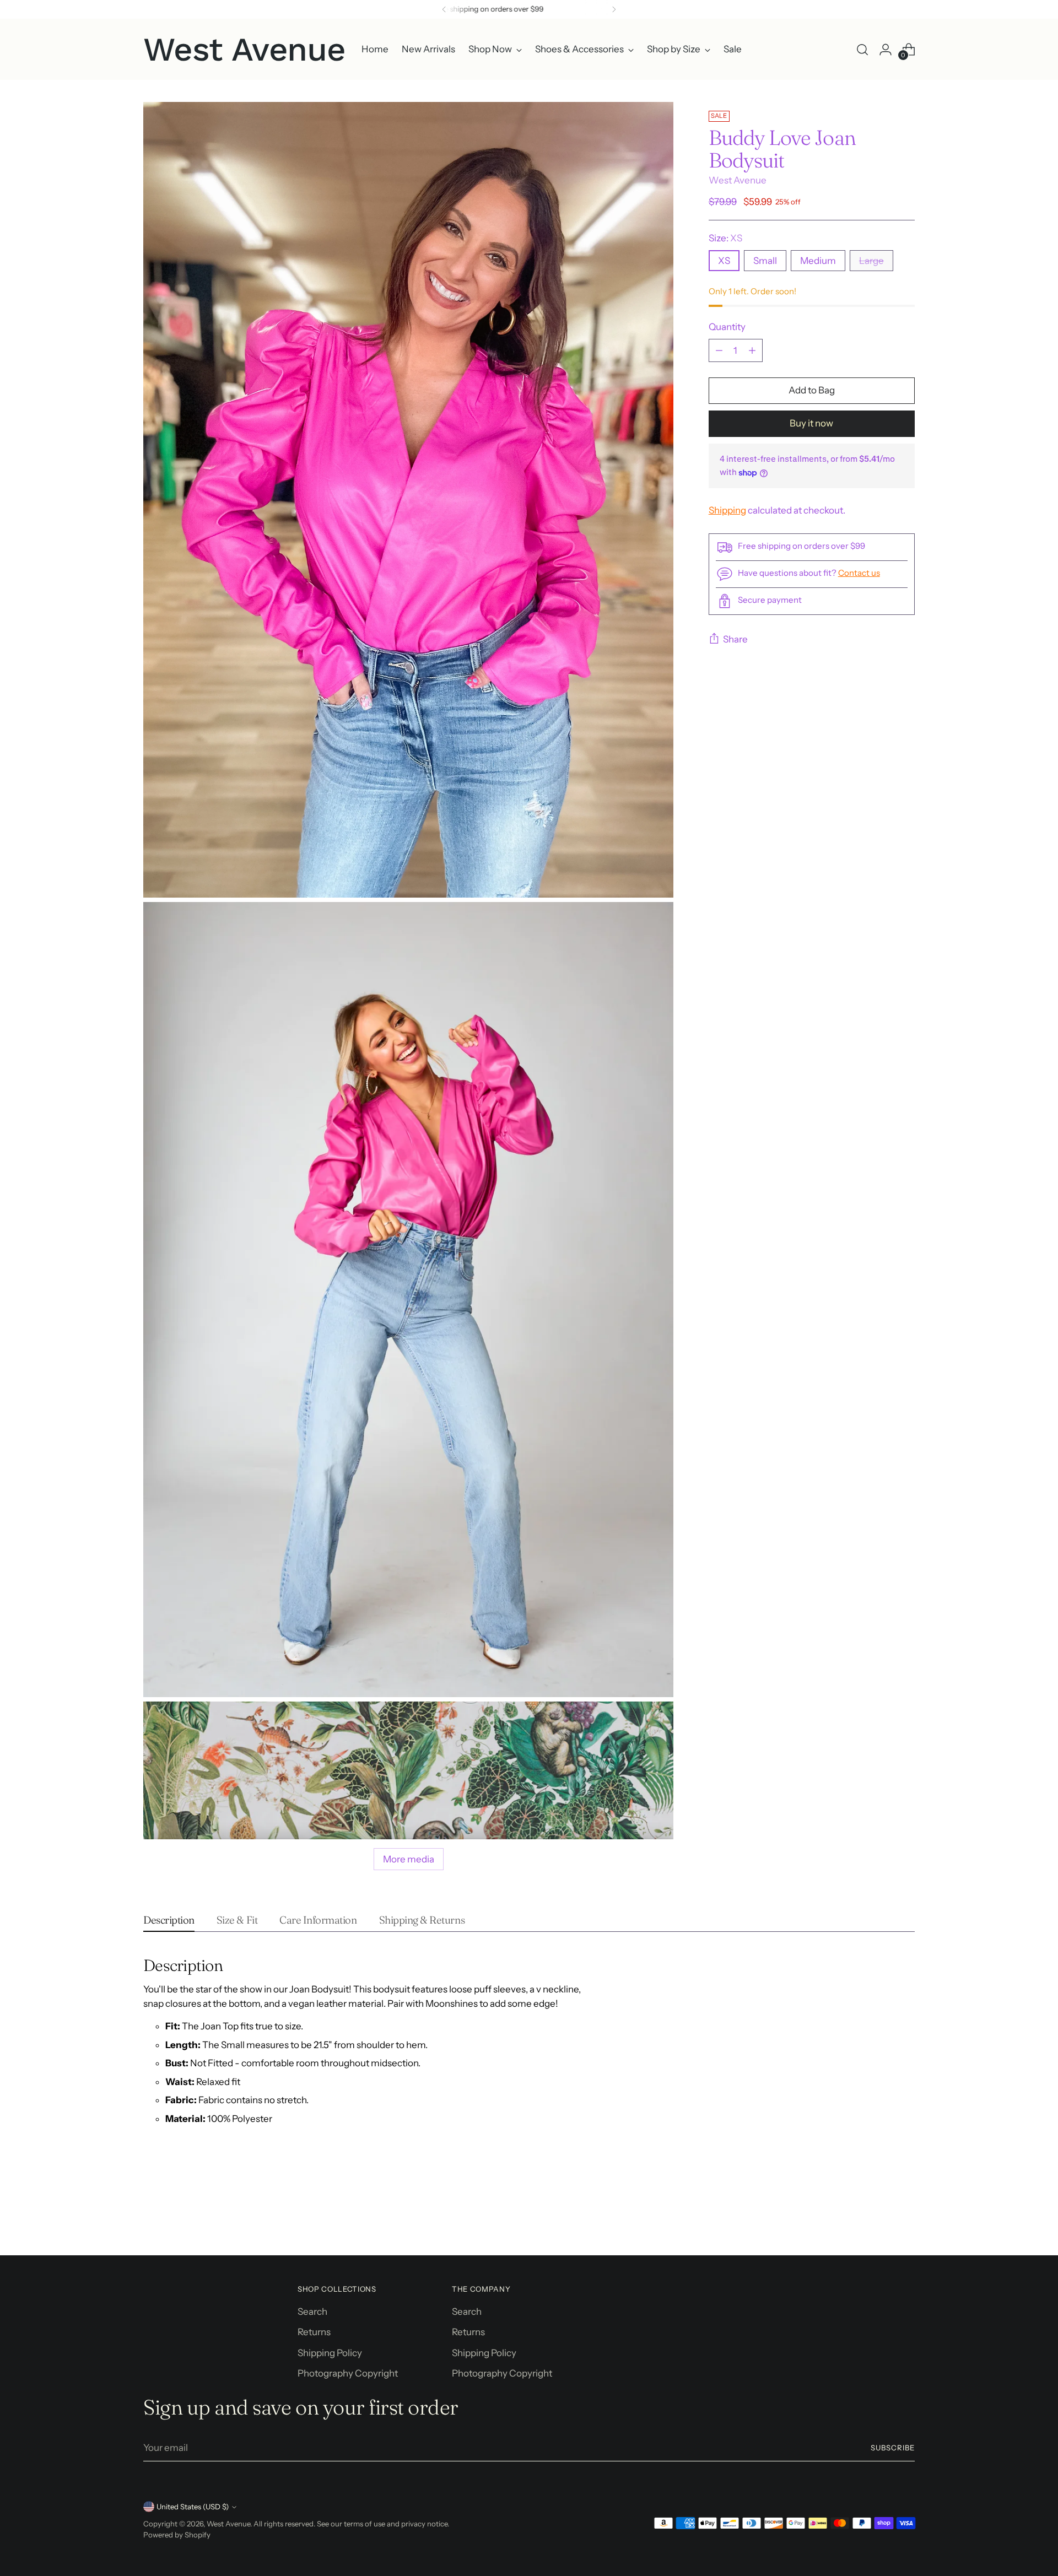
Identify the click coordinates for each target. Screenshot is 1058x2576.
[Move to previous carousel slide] (880, 2218)
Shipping (727, 511)
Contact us (859, 573)
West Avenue (738, 181)
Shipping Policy (330, 2353)
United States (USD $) (193, 2507)
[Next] (614, 9)
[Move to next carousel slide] (905, 2217)
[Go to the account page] (886, 50)
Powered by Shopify (177, 2535)
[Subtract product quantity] (719, 350)
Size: (725, 238)
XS (724, 261)
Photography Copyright (348, 2373)
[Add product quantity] (752, 350)
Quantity (727, 327)
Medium (818, 261)
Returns (314, 2332)
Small (765, 261)
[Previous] (444, 9)
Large (871, 261)
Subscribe (893, 2448)
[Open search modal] (862, 50)
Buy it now (811, 424)
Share (735, 639)
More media (409, 1859)
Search (312, 2312)
